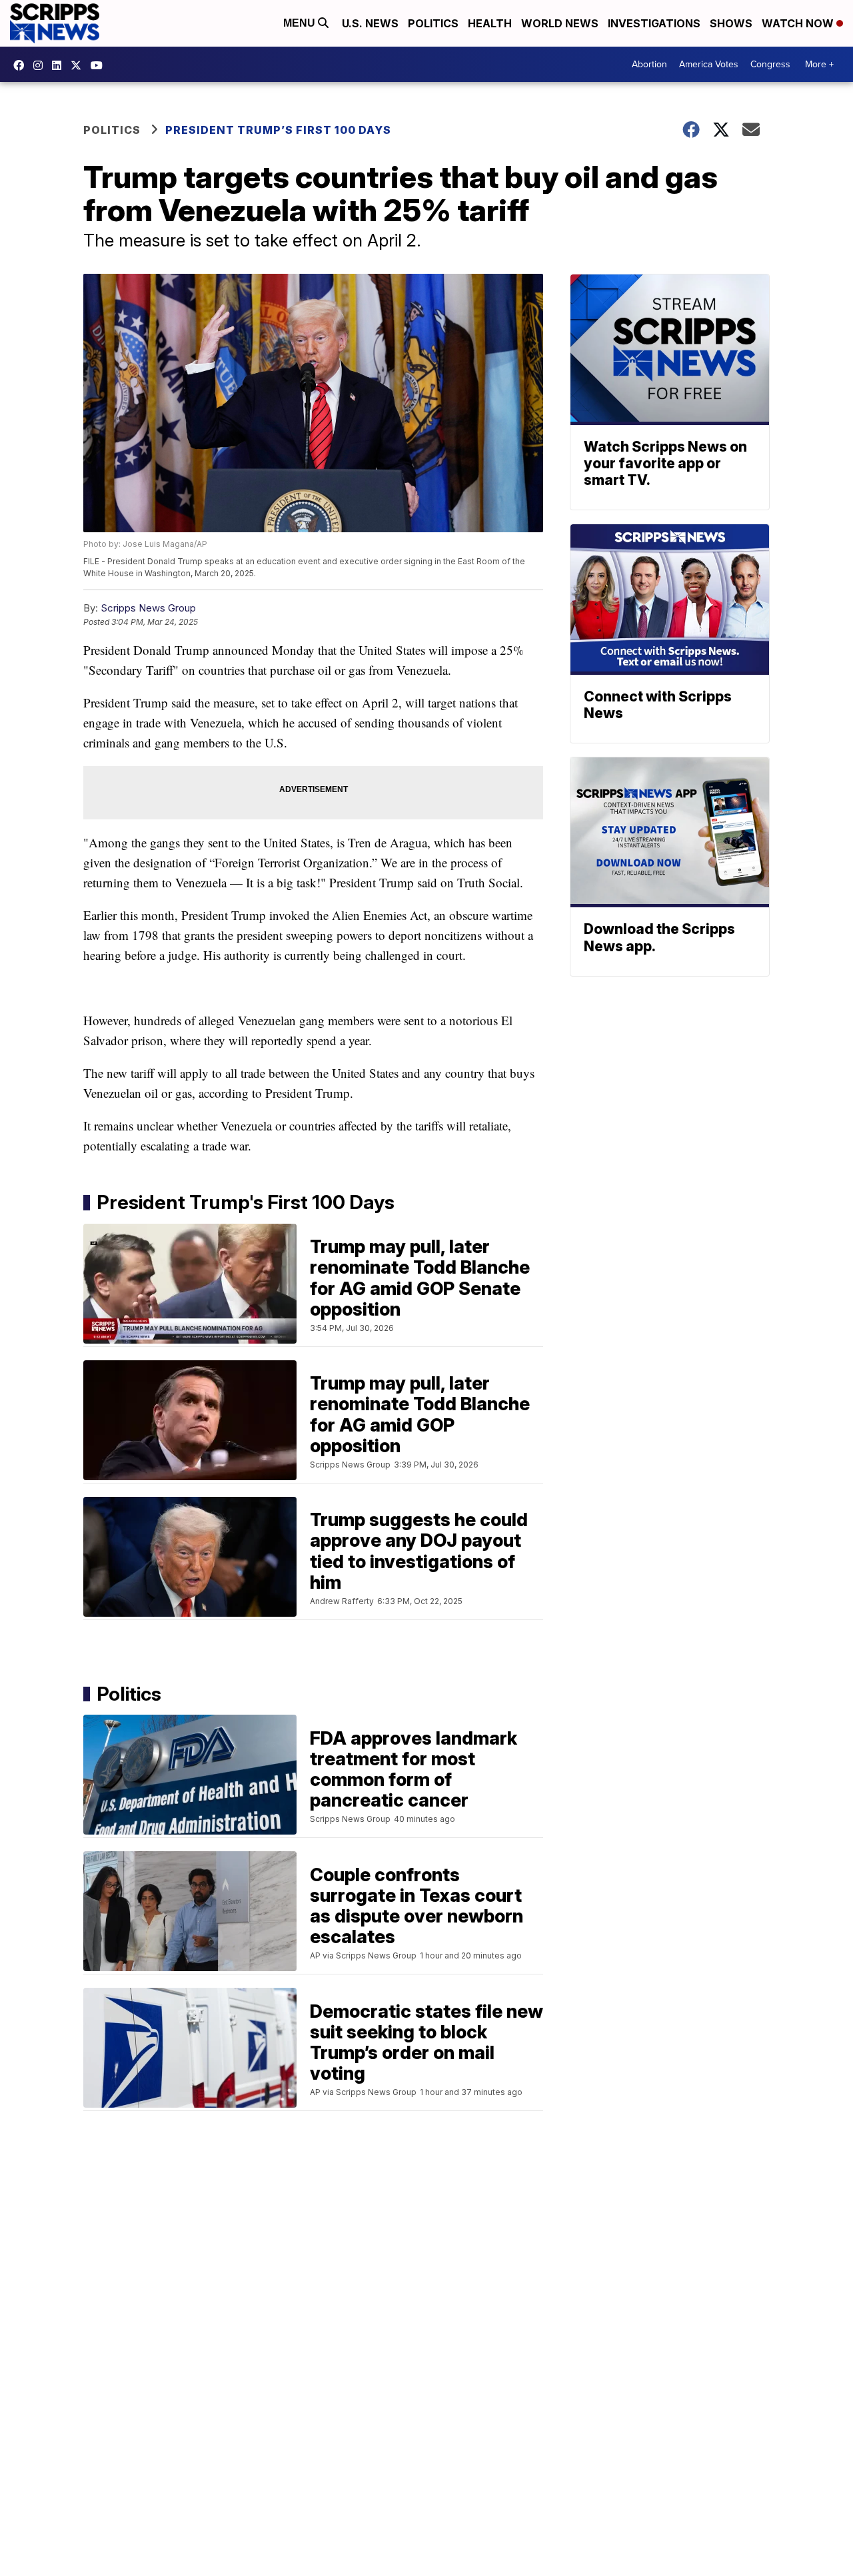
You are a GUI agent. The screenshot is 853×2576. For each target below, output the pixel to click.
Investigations (654, 23)
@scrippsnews (100, 65)
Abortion (649, 64)
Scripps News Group (148, 608)
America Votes (709, 64)
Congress (770, 64)
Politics (433, 23)
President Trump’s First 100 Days (278, 130)
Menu (301, 23)
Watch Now (799, 23)
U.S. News (370, 23)
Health (490, 23)
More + (819, 64)
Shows (731, 23)
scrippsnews (22, 65)
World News (560, 23)
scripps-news (60, 65)
